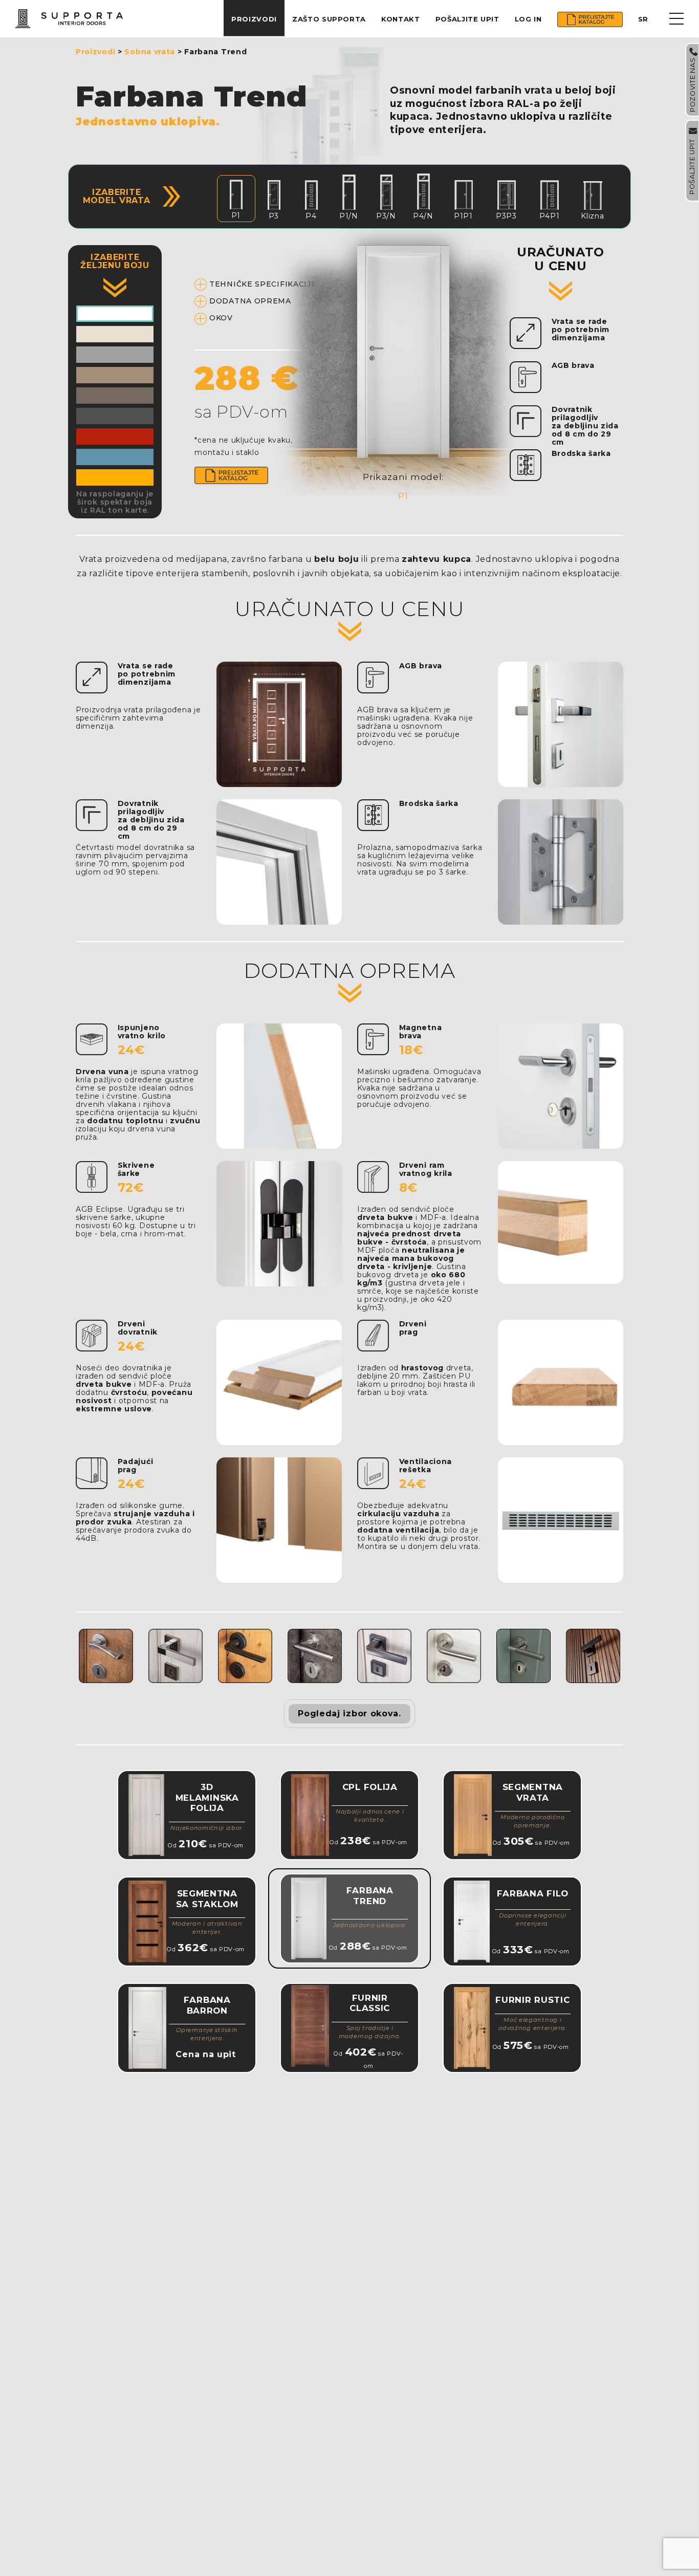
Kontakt (401, 19)
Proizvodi (254, 19)
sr (643, 19)
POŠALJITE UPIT (467, 19)
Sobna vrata (150, 52)
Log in (528, 19)
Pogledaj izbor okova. (349, 1713)
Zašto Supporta (329, 19)
